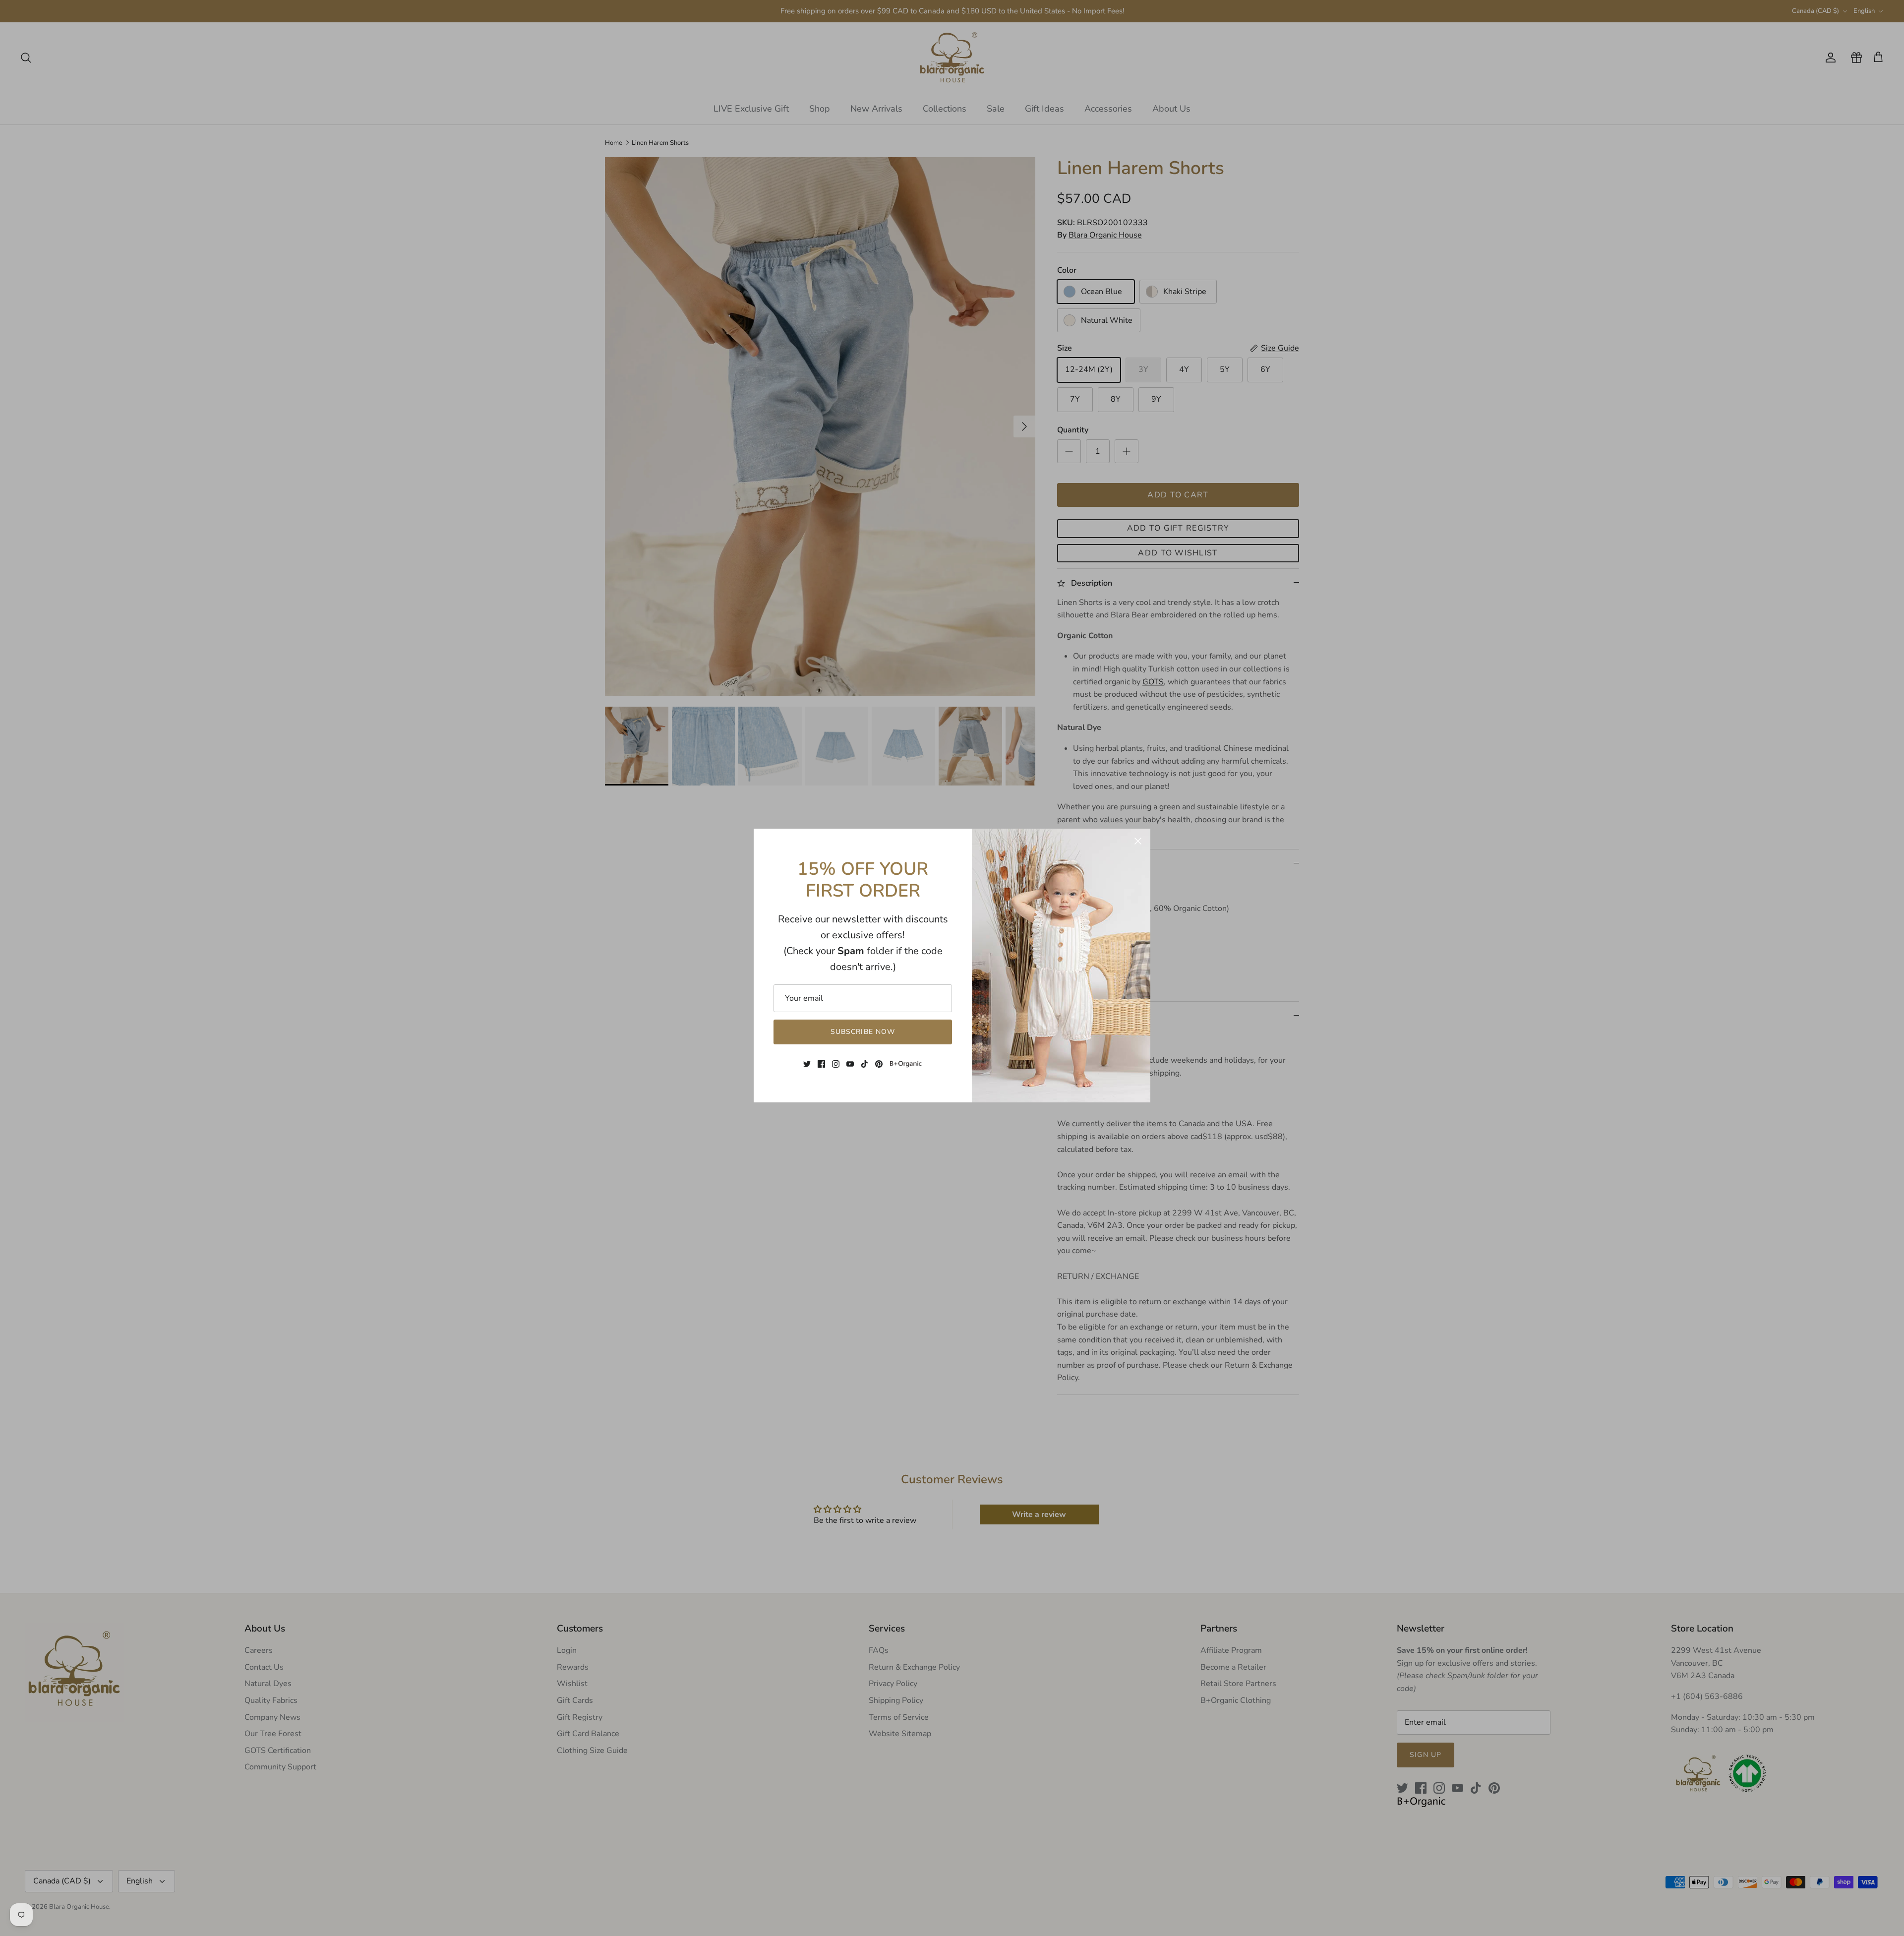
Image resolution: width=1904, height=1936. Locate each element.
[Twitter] (807, 1064)
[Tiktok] (864, 1064)
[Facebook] (821, 1064)
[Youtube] (850, 1064)
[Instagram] (836, 1064)
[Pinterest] (879, 1064)
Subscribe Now (863, 1032)
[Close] (1138, 841)
